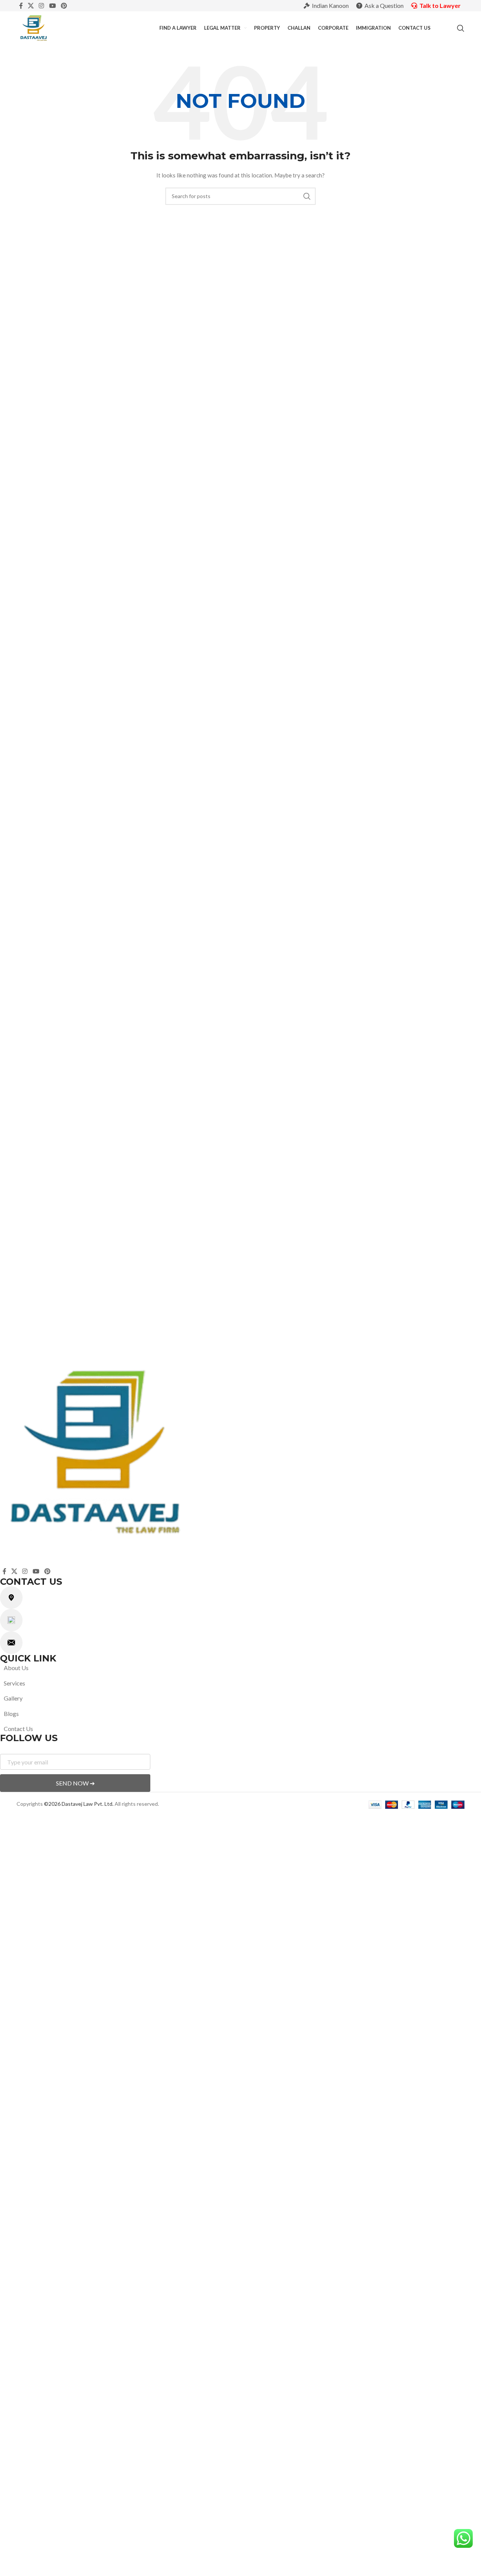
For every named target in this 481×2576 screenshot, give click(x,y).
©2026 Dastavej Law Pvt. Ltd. (79, 1804)
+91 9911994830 (50, 1626)
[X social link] (31, 6)
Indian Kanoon (330, 5)
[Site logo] (34, 28)
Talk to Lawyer (440, 5)
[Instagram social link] (42, 6)
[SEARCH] (307, 196)
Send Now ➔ (75, 1783)
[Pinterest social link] (64, 6)
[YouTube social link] (52, 6)
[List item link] (224, 1668)
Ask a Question (384, 5)
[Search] (461, 28)
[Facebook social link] (21, 6)
